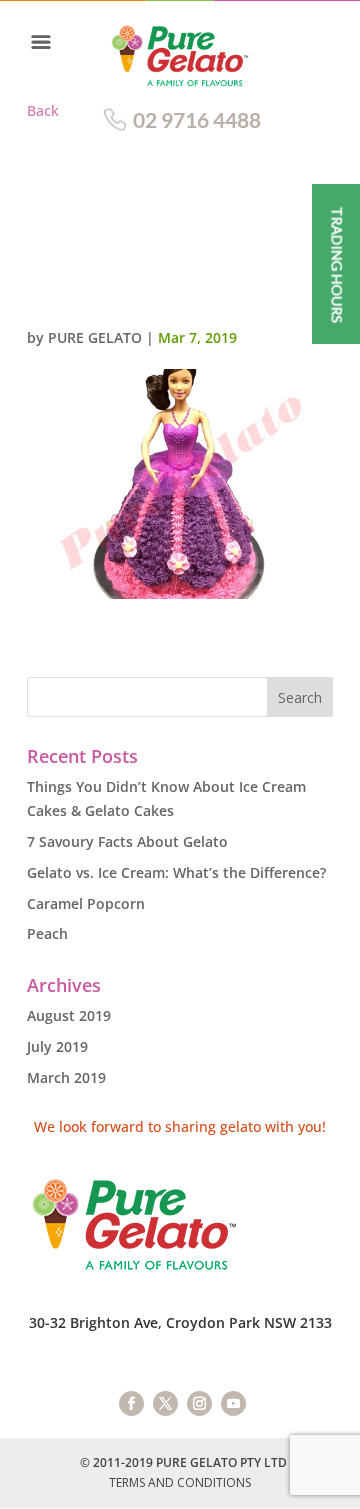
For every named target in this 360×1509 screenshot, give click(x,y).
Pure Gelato (95, 337)
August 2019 (69, 1015)
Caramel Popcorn (86, 903)
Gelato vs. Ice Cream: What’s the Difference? (176, 872)
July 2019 (57, 1046)
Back (43, 110)
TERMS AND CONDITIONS (180, 1482)
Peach (47, 933)
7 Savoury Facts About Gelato (127, 841)
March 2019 (66, 1077)
